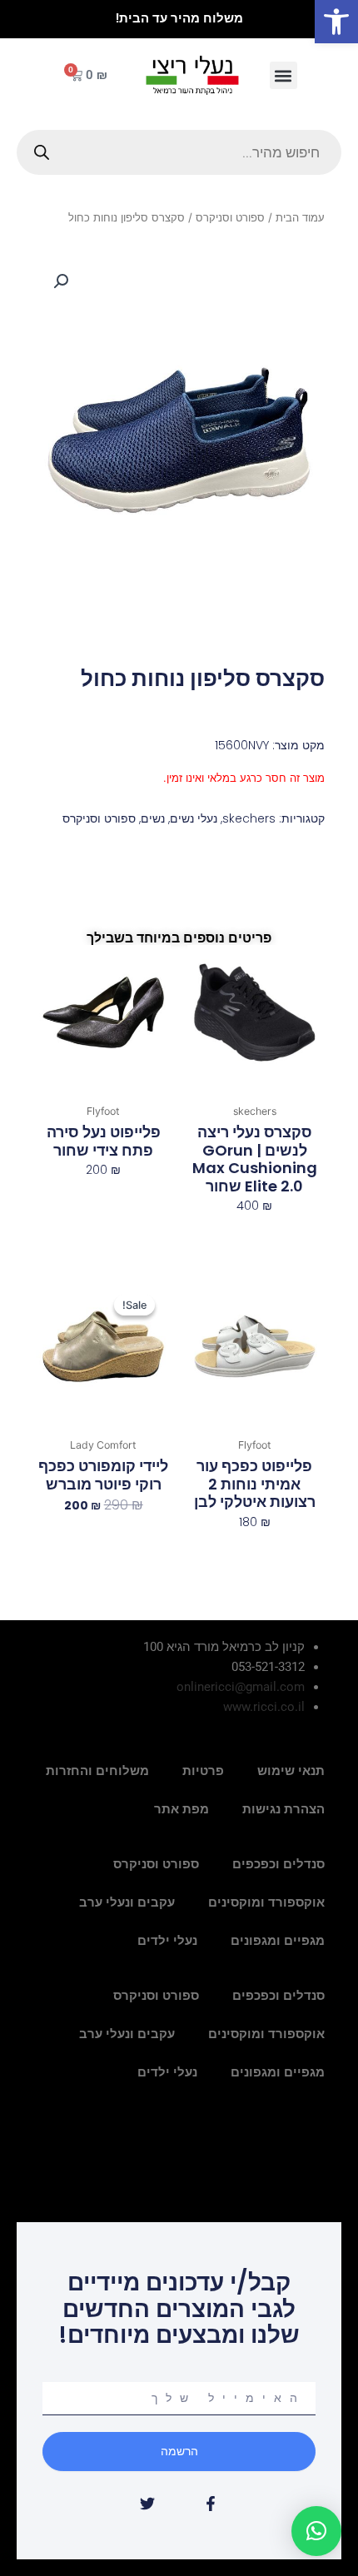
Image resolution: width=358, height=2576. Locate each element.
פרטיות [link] (203, 1771)
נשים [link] (153, 818)
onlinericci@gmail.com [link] (241, 1687)
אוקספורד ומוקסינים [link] (266, 1902)
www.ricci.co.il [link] (264, 1707)
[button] (283, 75)
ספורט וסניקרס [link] (230, 217)
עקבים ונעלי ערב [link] (127, 1902)
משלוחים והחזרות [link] (97, 1771)
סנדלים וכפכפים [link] (278, 1864)
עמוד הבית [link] (300, 217)
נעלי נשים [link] (194, 818)
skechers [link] (249, 818)
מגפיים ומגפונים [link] (278, 1941)
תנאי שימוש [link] (291, 1771)
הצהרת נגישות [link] (283, 1809)
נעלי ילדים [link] (167, 1941)
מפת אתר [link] (181, 1809)
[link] (336, 22)
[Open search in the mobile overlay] (179, 152)
